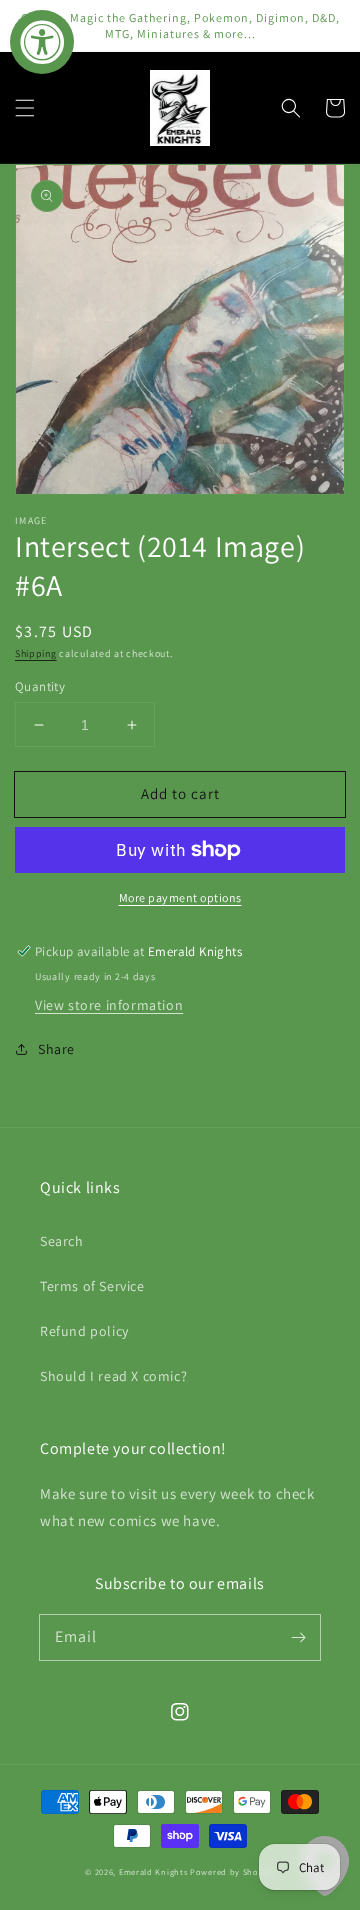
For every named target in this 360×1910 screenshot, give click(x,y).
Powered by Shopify (232, 1871)
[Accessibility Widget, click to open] (42, 42)
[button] (25, 108)
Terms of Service (92, 1286)
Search (62, 1241)
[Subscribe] (298, 1637)
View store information (109, 1005)
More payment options (180, 897)
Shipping (36, 653)
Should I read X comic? (113, 1376)
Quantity (40, 686)
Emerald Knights (153, 1871)
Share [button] (56, 1049)
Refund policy (84, 1331)
